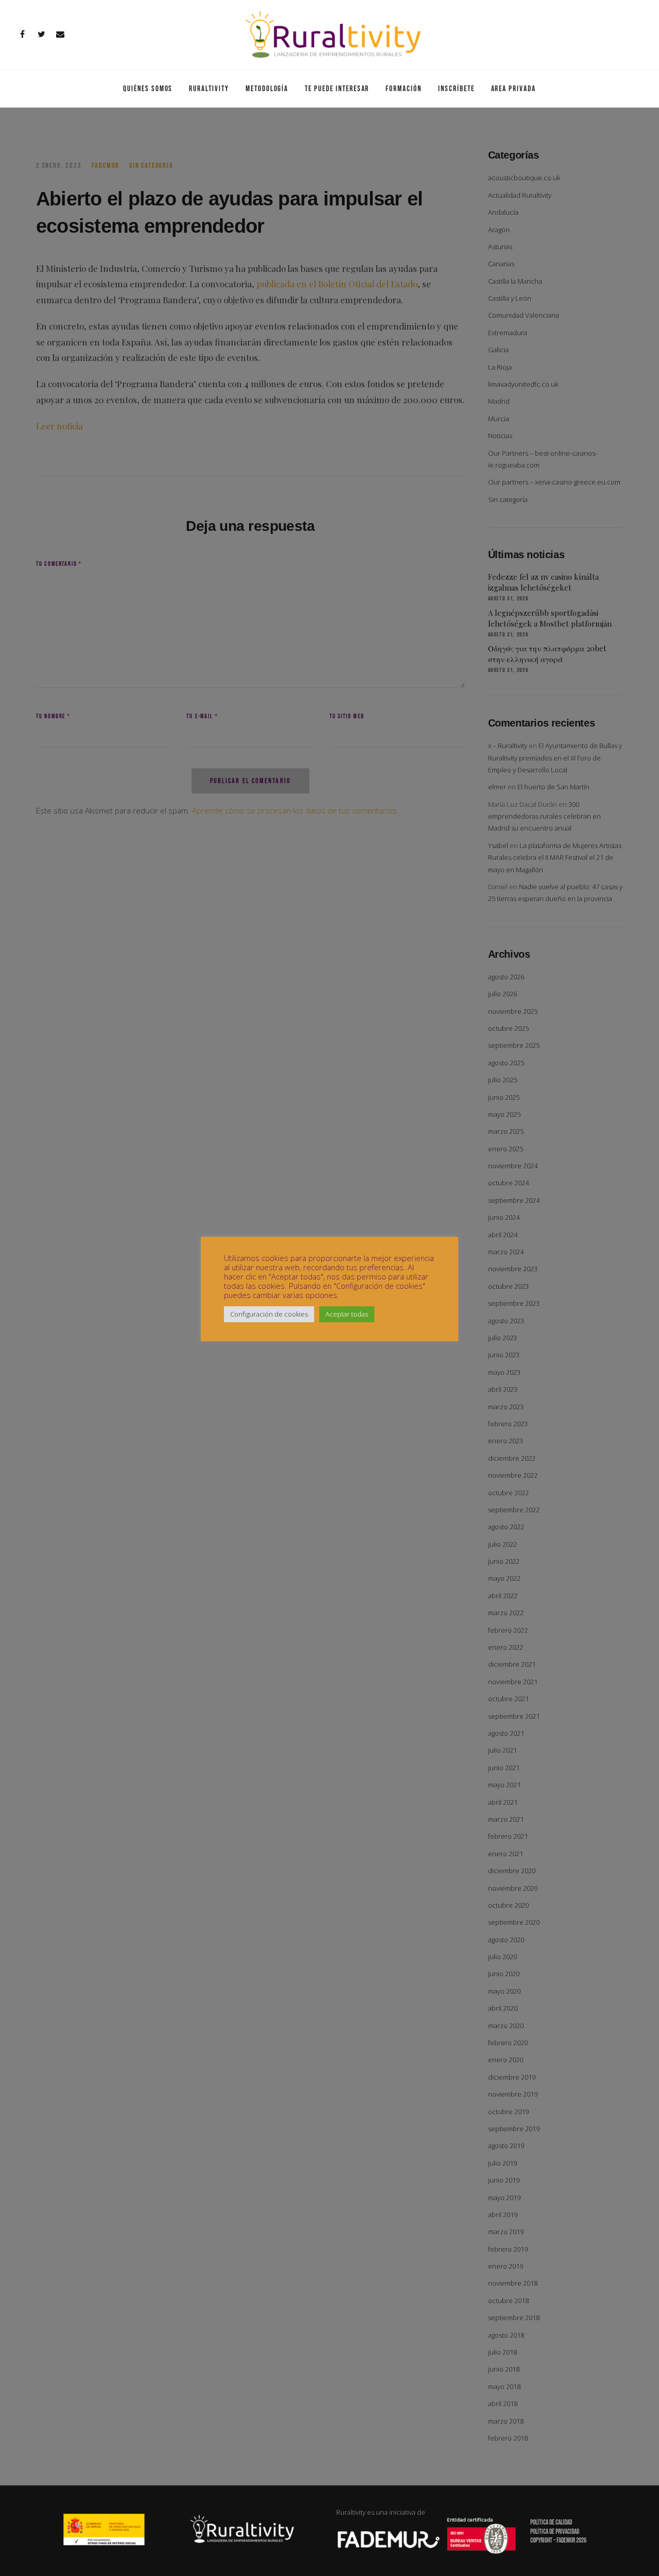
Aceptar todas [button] (347, 1314)
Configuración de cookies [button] (269, 1314)
